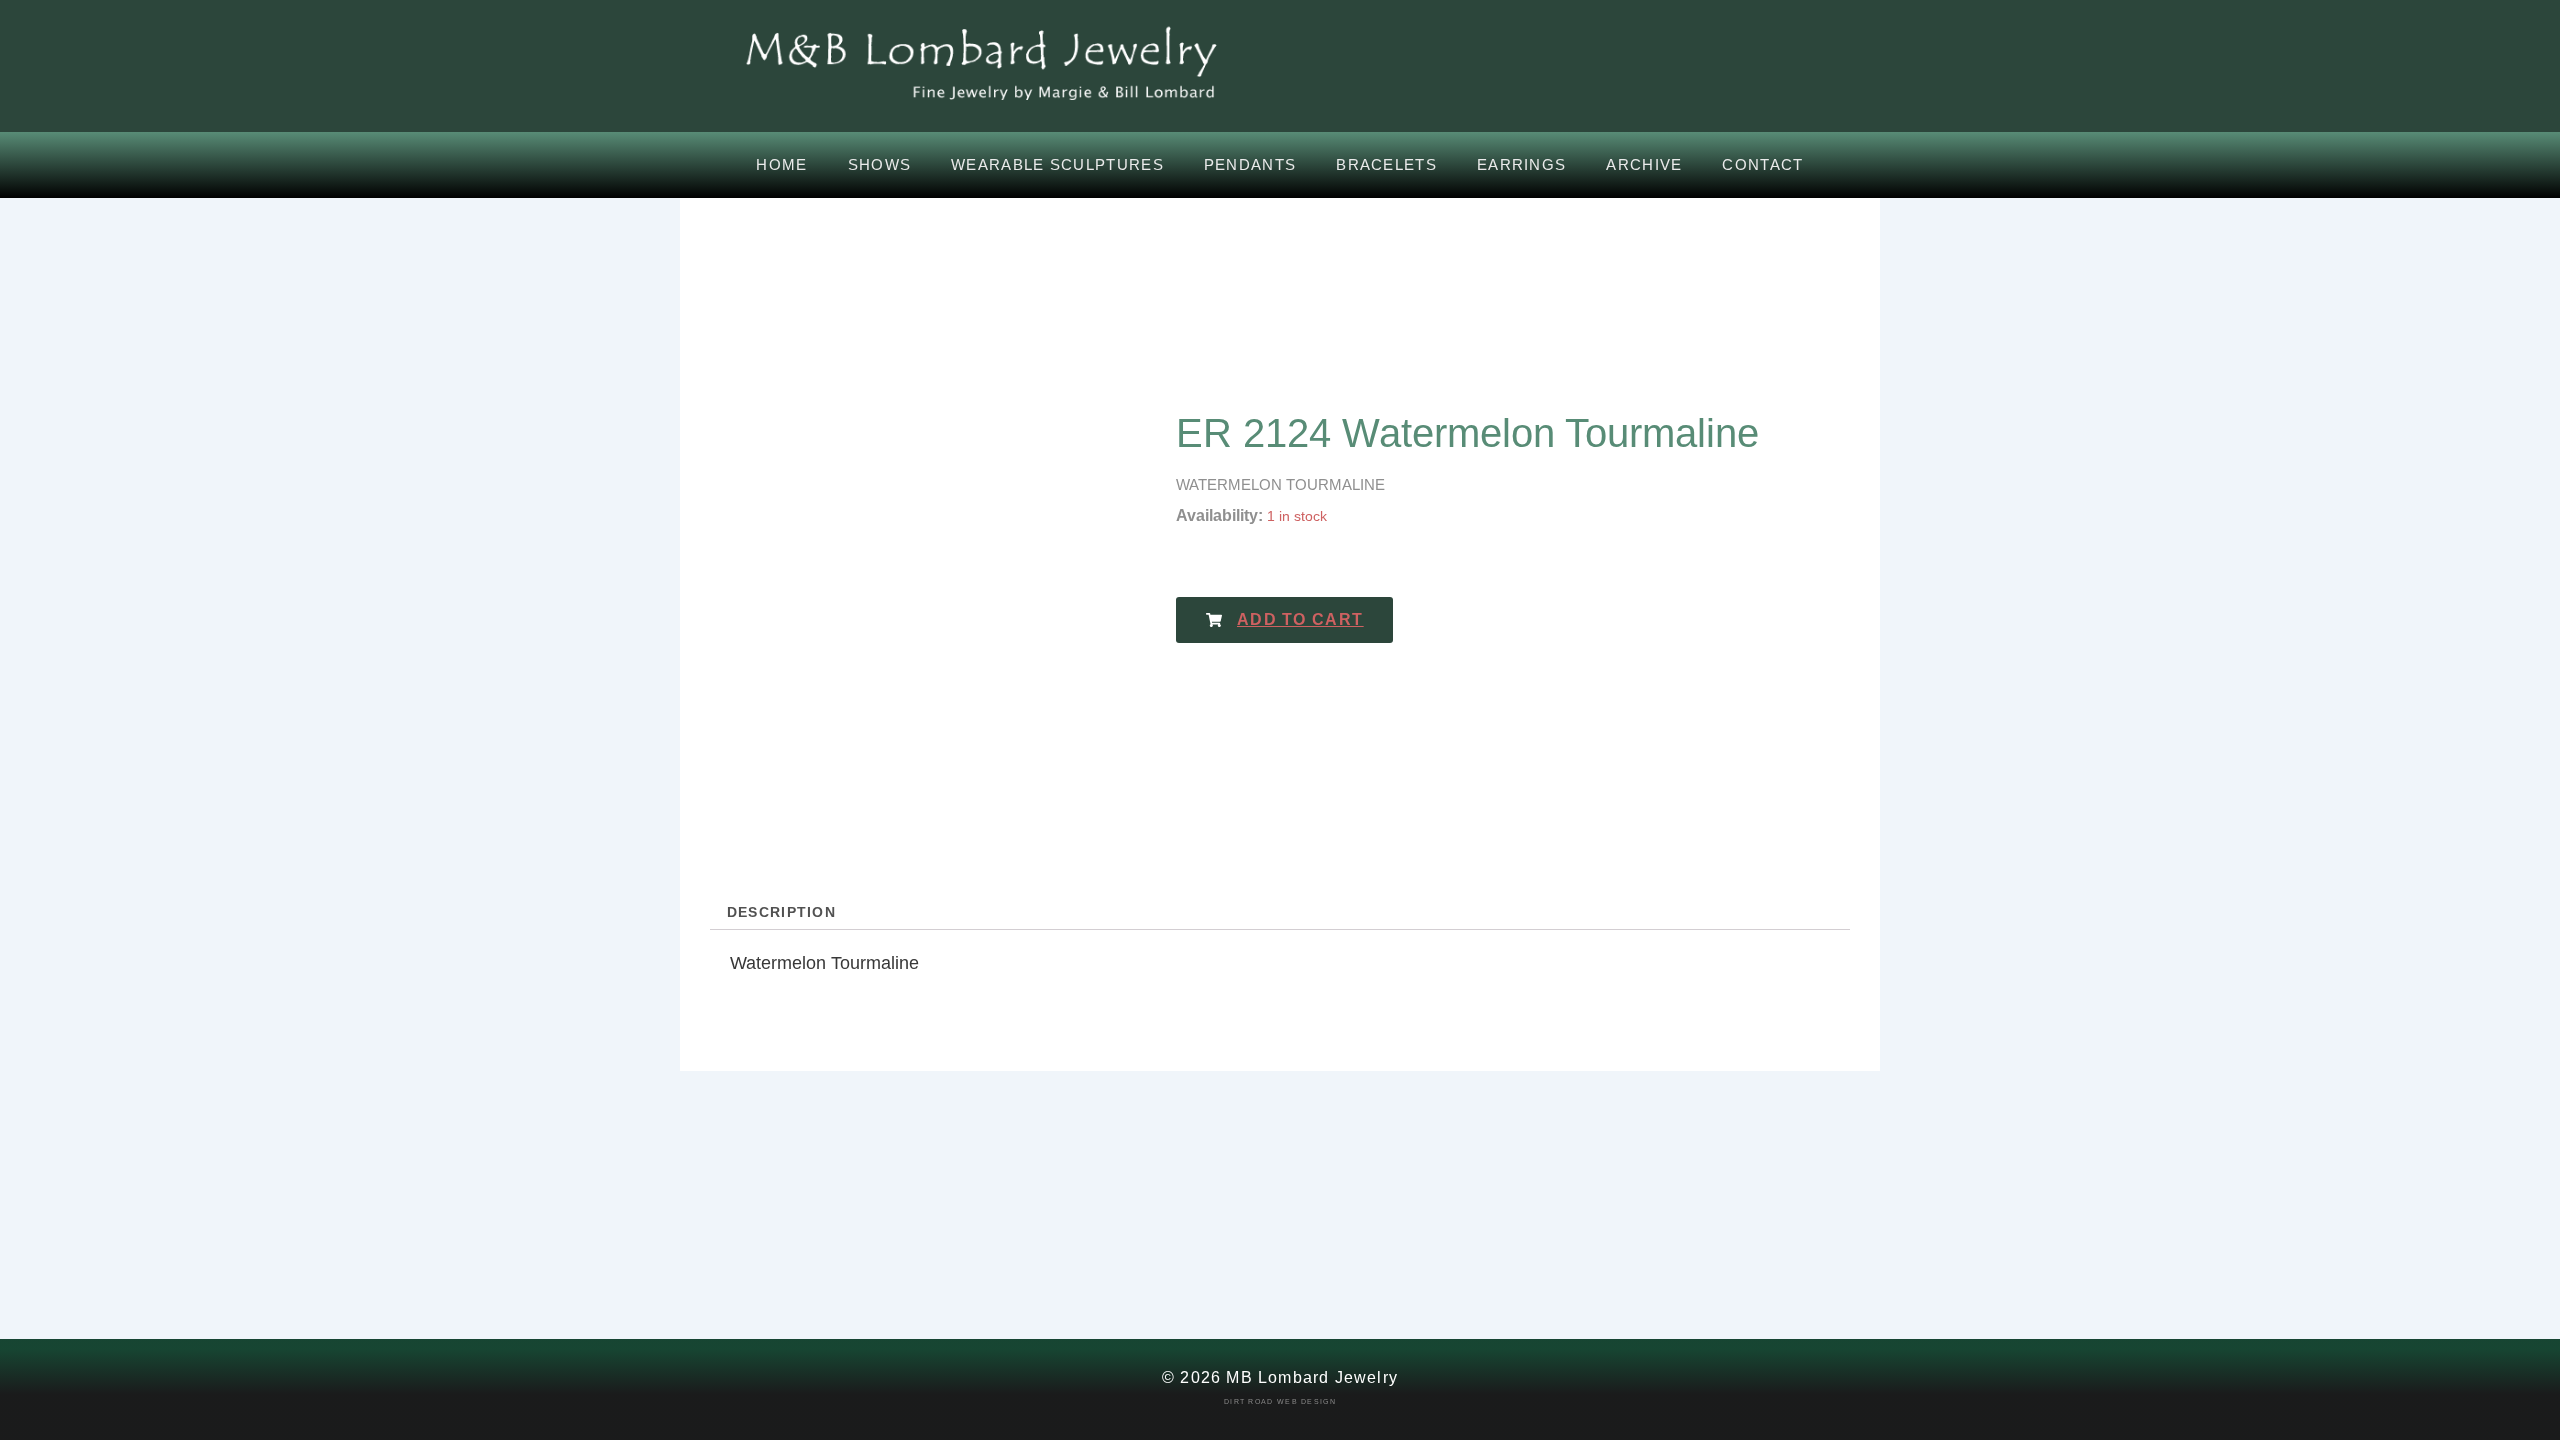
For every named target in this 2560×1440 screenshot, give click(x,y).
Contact (1762, 164)
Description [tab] (781, 912)
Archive (1644, 164)
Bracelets (1386, 164)
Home (781, 164)
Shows (880, 164)
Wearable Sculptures (1057, 164)
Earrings (1521, 164)
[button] (1284, 620)
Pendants (1250, 164)
